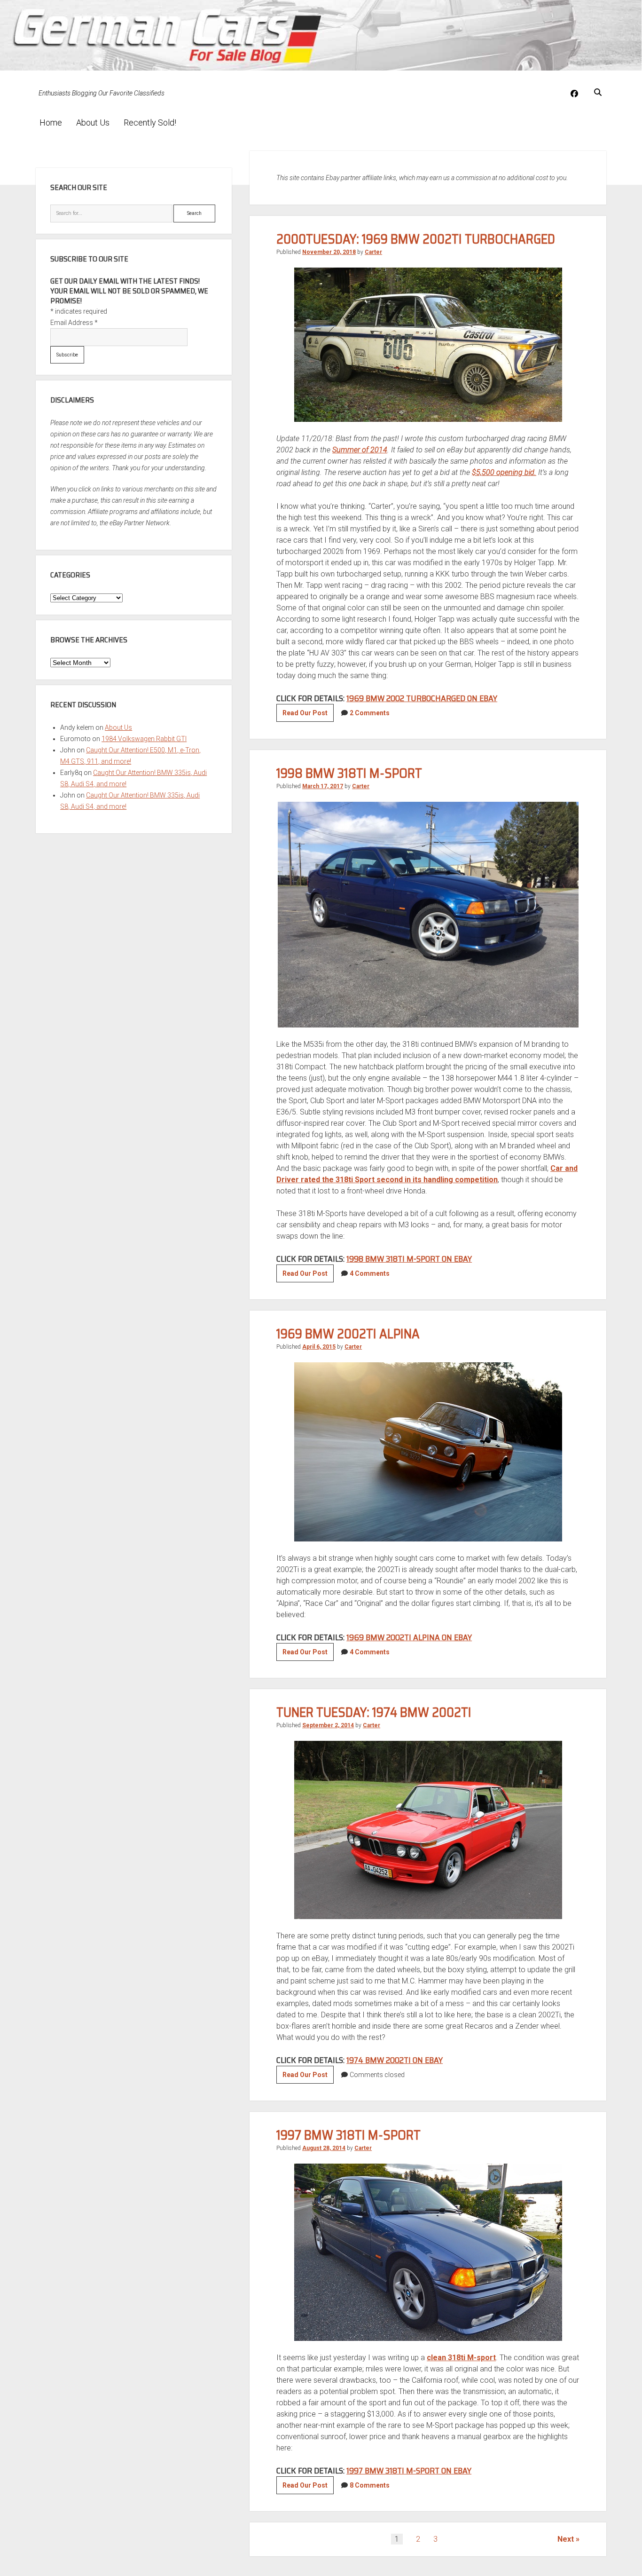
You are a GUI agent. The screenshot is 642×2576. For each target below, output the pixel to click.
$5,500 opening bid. (504, 472)
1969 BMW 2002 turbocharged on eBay (422, 698)
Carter (373, 252)
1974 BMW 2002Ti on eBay (395, 2060)
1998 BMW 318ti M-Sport (349, 773)
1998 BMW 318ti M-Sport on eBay (409, 1259)
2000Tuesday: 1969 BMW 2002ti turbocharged (416, 239)
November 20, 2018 (329, 252)
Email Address (74, 323)
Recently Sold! (150, 122)
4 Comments (370, 1273)
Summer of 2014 (360, 450)
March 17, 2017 (323, 786)
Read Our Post (308, 715)
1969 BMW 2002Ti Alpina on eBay (409, 1637)
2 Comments (370, 713)
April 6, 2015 (319, 1347)
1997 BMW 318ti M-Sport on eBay (409, 2471)
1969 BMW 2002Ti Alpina (348, 1334)
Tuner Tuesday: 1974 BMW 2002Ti (374, 1712)
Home (51, 122)
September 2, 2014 (328, 1725)
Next (566, 2539)
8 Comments (370, 2485)
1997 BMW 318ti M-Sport (348, 2135)
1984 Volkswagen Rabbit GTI (144, 739)
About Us (93, 122)
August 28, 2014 (324, 2148)
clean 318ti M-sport (461, 2358)
